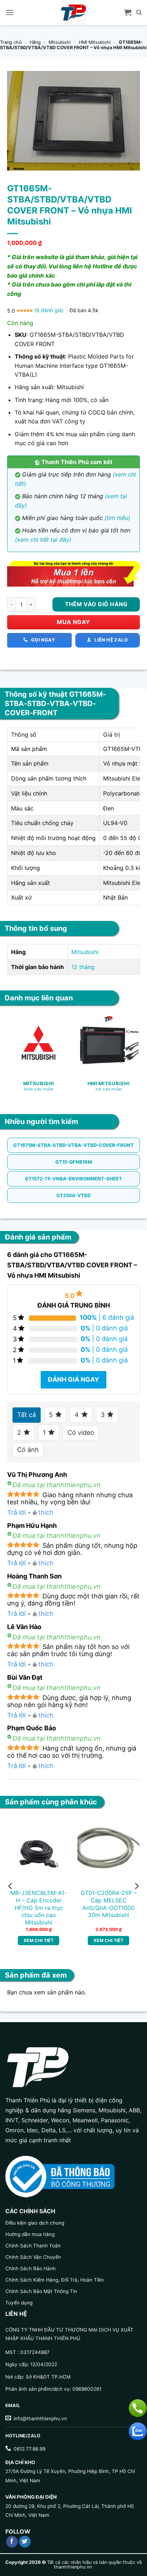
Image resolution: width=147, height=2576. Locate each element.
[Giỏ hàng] (128, 12)
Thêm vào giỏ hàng (96, 604)
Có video (81, 1433)
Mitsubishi (60, 42)
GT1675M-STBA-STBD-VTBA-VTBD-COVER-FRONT (73, 1145)
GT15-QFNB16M (74, 1162)
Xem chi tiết (39, 1940)
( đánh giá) (50, 310)
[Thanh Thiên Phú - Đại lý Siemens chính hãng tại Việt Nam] (73, 12)
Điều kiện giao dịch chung (35, 2223)
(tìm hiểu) (117, 518)
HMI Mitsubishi (95, 42)
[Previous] (11, 1886)
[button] (10, 12)
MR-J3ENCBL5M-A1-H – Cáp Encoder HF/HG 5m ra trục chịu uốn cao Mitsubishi (39, 1908)
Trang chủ (11, 42)
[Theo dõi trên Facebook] (12, 2542)
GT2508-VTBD (73, 1195)
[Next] (136, 1886)
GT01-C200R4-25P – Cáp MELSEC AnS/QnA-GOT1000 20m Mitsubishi (109, 1904)
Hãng (35, 42)
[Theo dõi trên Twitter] (25, 2542)
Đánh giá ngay (73, 1379)
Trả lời (16, 1512)
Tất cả (27, 1415)
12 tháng (83, 967)
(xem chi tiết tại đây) (43, 540)
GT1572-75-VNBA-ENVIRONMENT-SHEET (73, 1179)
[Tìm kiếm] (139, 12)
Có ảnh (28, 1450)
